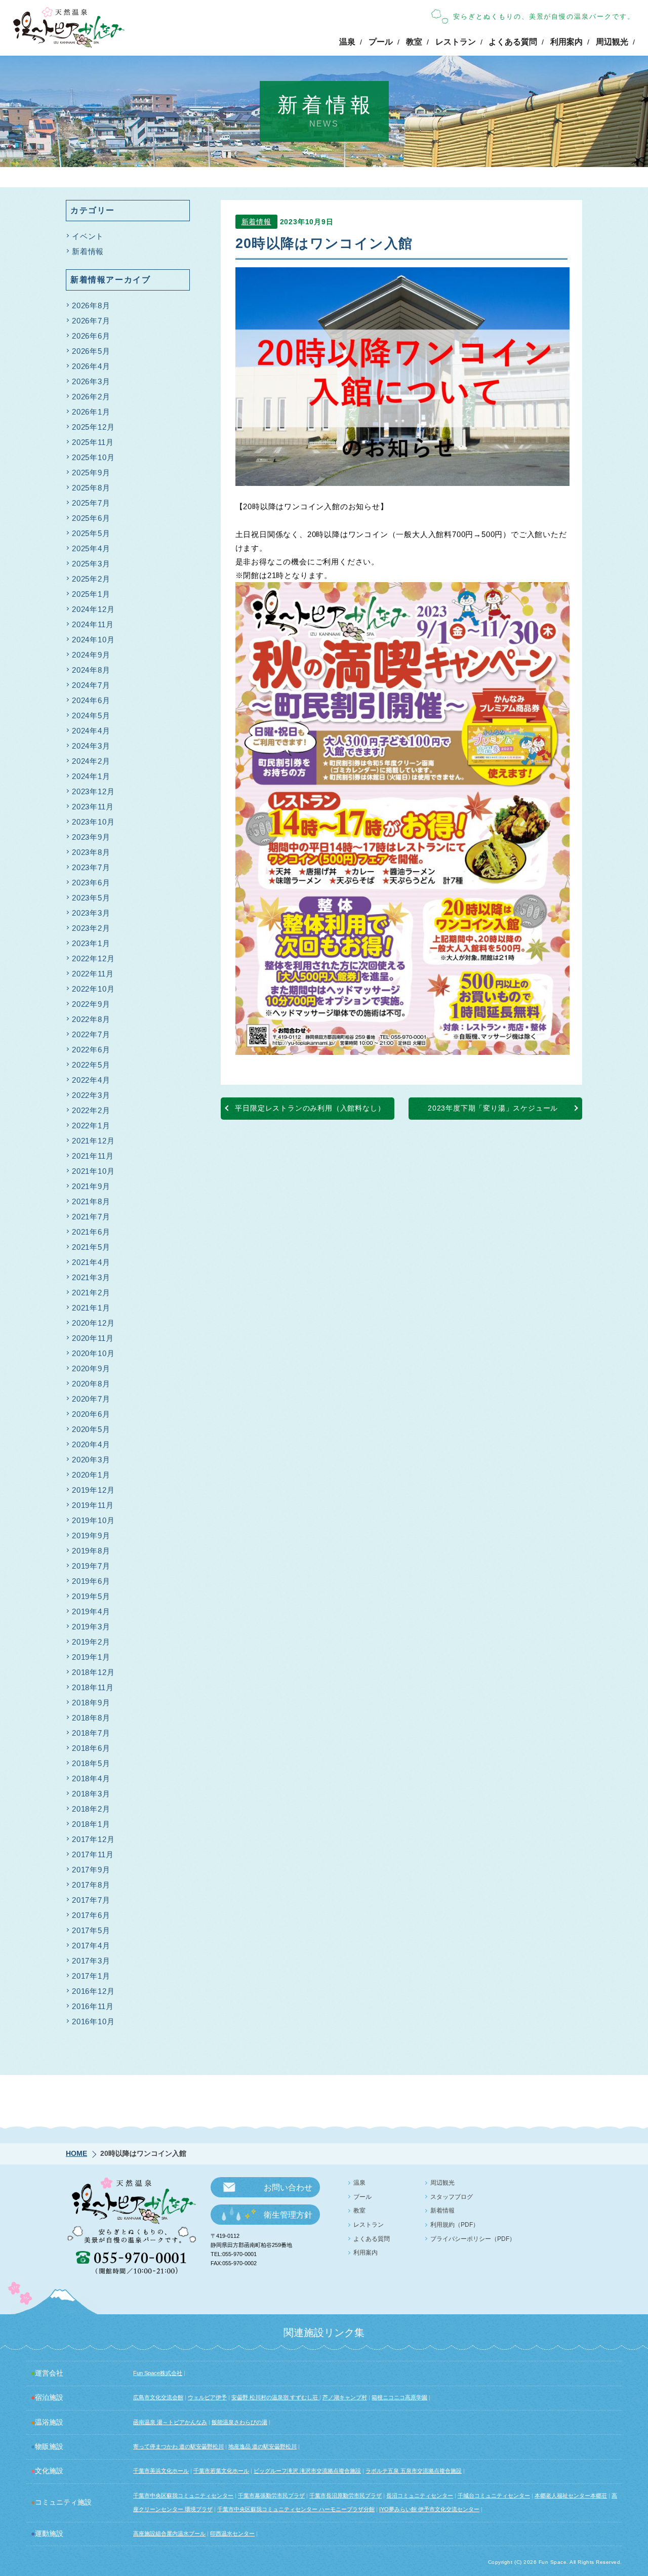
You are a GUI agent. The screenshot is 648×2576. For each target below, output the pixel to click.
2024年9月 (91, 655)
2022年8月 (91, 1019)
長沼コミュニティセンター (420, 2496)
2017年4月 (91, 1946)
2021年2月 (91, 1293)
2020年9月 (91, 1368)
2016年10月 (93, 2021)
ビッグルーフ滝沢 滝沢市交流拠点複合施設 (307, 2471)
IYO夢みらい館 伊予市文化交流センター (429, 2509)
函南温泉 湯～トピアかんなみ (170, 2422)
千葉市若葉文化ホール (221, 2471)
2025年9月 (91, 473)
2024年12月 (93, 609)
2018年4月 (91, 1778)
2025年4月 (91, 548)
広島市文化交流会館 (158, 2397)
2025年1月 (91, 594)
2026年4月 (91, 366)
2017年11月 (93, 1854)
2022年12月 (93, 958)
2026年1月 (91, 412)
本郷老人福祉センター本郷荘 (571, 2496)
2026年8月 (91, 305)
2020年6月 (91, 1414)
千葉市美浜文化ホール (161, 2471)
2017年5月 (91, 1930)
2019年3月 (91, 1627)
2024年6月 (91, 700)
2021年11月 (93, 1156)
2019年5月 (91, 1596)
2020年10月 (93, 1353)
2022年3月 (91, 1095)
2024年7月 (91, 685)
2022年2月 (91, 1110)
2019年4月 (91, 1611)
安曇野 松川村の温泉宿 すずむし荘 (275, 2397)
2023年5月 (91, 898)
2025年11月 (93, 442)
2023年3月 (91, 913)
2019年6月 (91, 1581)
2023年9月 (91, 837)
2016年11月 (93, 2006)
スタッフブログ (452, 2197)
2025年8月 (91, 488)
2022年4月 (91, 1080)
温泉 (347, 42)
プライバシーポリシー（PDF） (473, 2239)
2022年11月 (93, 974)
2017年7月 (91, 1900)
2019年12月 (93, 1490)
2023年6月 (91, 883)
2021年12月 (93, 1141)
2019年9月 (91, 1536)
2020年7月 (91, 1399)
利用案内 (566, 42)
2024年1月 (91, 776)
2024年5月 (91, 715)
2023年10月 (93, 822)
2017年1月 (91, 1976)
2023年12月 (93, 791)
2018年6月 (91, 1748)
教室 (414, 42)
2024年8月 (91, 670)
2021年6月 (91, 1232)
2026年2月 (91, 397)
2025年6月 (91, 518)
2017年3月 (91, 1961)
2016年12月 (93, 1991)
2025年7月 (91, 503)
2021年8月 (91, 1201)
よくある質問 (513, 42)
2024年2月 (91, 761)
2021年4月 (91, 1262)
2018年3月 (91, 1794)
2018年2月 (91, 1809)
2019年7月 (91, 1566)
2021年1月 (91, 1308)
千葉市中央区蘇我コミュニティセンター (183, 2496)
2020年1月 (91, 1475)
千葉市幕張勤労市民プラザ (271, 2496)
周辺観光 (612, 42)
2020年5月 (91, 1429)
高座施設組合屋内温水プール (169, 2533)
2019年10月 (93, 1520)
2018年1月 (91, 1824)
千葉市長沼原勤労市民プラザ (346, 2496)
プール (381, 42)
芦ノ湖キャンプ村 (345, 2397)
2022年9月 (91, 1004)
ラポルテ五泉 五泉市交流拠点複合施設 (414, 2471)
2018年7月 (91, 1733)
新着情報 (256, 222)
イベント (88, 236)
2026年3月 (91, 381)
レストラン (456, 42)
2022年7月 (91, 1034)
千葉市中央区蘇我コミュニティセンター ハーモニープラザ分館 (296, 2509)
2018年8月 (91, 1718)
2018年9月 (91, 1703)
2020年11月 (93, 1338)
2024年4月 (91, 731)
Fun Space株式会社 (158, 2373)
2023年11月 (93, 807)
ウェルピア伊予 (207, 2397)
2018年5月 (91, 1763)
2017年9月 (91, 1870)
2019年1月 (91, 1657)
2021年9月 (91, 1186)
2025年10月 (93, 457)
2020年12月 (93, 1323)
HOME (76, 2153)
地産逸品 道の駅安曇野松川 (262, 2446)
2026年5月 (91, 351)
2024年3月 (91, 746)
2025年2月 (91, 579)
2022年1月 (91, 1126)
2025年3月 (91, 564)
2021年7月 (91, 1217)
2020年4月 (91, 1444)
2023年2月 (91, 928)
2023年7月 (91, 867)
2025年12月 (93, 427)
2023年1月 (91, 943)
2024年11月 (93, 624)
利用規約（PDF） (455, 2225)
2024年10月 (93, 640)
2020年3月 (91, 1460)
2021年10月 (93, 1171)
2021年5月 (91, 1247)
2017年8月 (91, 1885)
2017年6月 (91, 1915)
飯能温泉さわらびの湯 (239, 2422)
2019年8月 (91, 1551)
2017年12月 (93, 1839)
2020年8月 (91, 1384)
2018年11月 (93, 1687)
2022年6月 (91, 1050)
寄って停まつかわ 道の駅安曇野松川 (178, 2446)
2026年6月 (91, 336)
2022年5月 (91, 1065)
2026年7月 (91, 321)
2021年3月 (91, 1277)
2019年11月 (93, 1505)
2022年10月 (93, 989)
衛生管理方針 (288, 2215)
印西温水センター (232, 2533)
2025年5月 (91, 533)
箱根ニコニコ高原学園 (399, 2397)
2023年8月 (91, 852)
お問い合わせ (288, 2187)
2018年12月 (93, 1672)
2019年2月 (91, 1642)
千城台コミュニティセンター (494, 2496)
